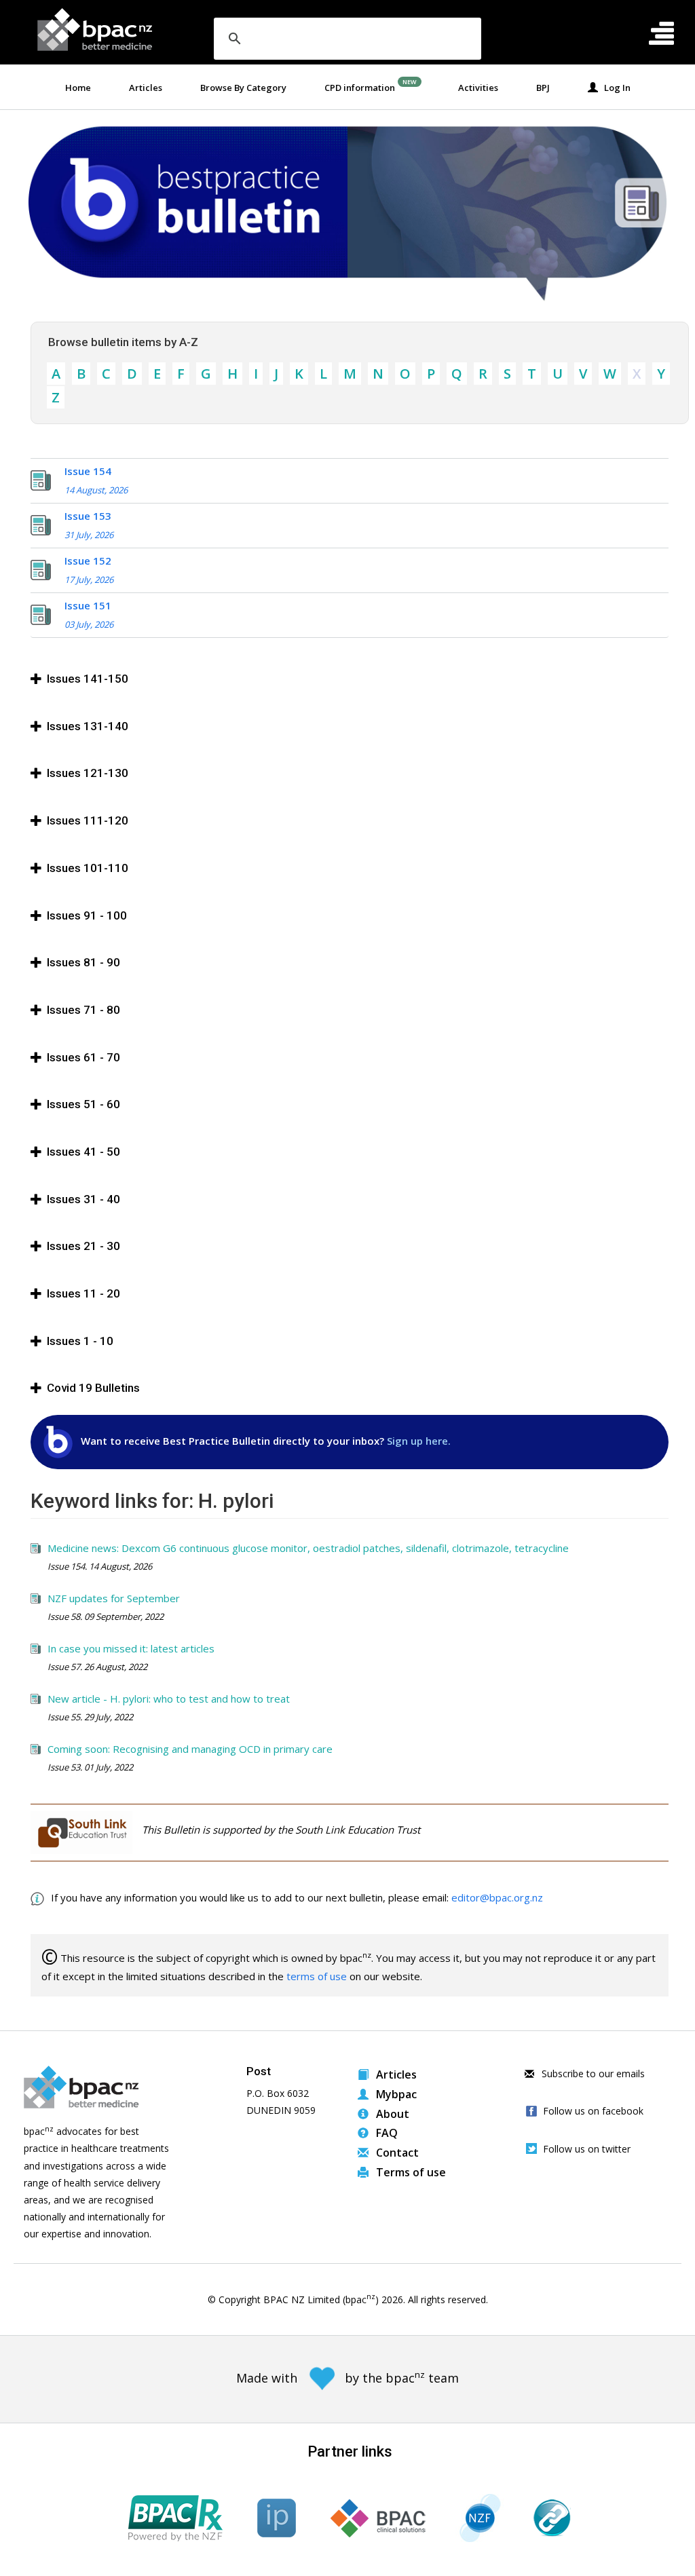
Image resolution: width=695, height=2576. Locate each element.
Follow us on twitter (587, 2149)
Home (78, 88)
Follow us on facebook (593, 2111)
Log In (614, 88)
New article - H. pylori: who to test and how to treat (169, 1699)
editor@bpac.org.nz (497, 1897)
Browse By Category (243, 88)
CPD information (360, 88)
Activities (478, 88)
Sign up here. (419, 1441)
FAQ (386, 2133)
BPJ (543, 88)
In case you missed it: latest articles (131, 1648)
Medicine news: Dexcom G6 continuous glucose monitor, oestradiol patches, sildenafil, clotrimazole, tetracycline (308, 1548)
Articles (146, 88)
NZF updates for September (114, 1598)
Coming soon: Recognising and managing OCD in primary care (190, 1749)
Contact (396, 2153)
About (391, 2114)
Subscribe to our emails (592, 2073)
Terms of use (410, 2172)
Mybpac (395, 2094)
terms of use (317, 1976)
